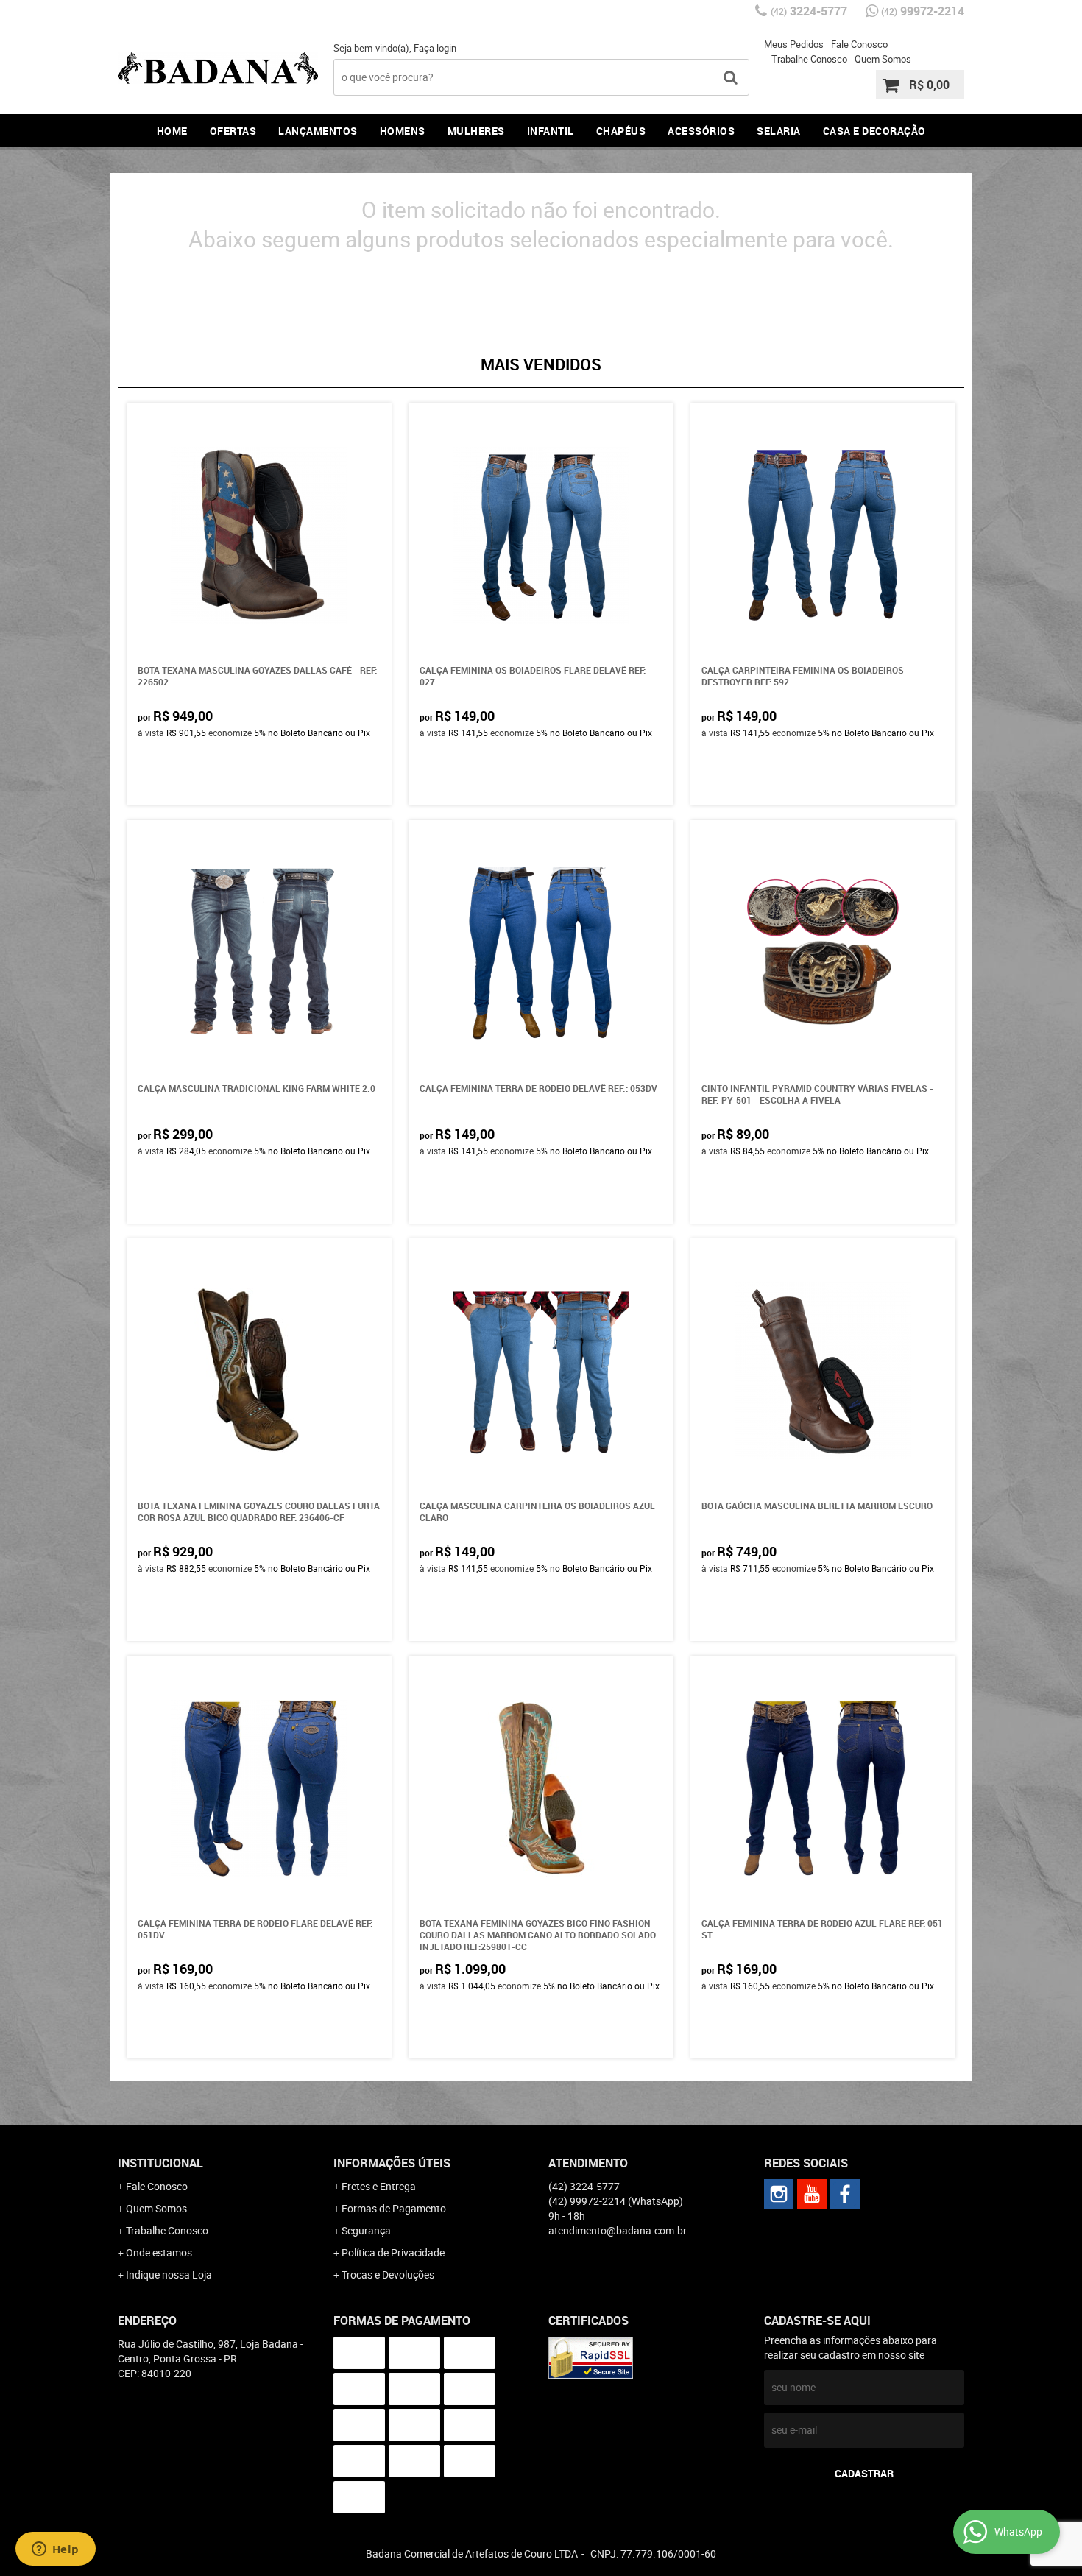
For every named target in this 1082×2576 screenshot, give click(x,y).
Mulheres (476, 131)
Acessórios (701, 131)
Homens (403, 131)
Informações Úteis (392, 2163)
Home (172, 131)
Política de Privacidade (393, 2252)
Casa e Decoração (874, 131)
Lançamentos (318, 131)
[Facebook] (845, 2194)
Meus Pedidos (794, 44)
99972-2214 (923, 11)
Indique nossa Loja (169, 2275)
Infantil (551, 131)
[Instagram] (779, 2194)
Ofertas (233, 131)
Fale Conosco (859, 44)
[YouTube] (812, 2194)
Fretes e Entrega (379, 2186)
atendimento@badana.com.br (618, 2230)
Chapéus (621, 131)
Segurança (366, 2230)
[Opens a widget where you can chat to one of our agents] (55, 2550)
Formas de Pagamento (394, 2208)
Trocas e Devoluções (388, 2275)
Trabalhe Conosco (809, 59)
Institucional (160, 2163)
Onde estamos (159, 2252)
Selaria (779, 131)
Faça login (435, 48)
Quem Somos (883, 59)
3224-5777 (809, 11)
